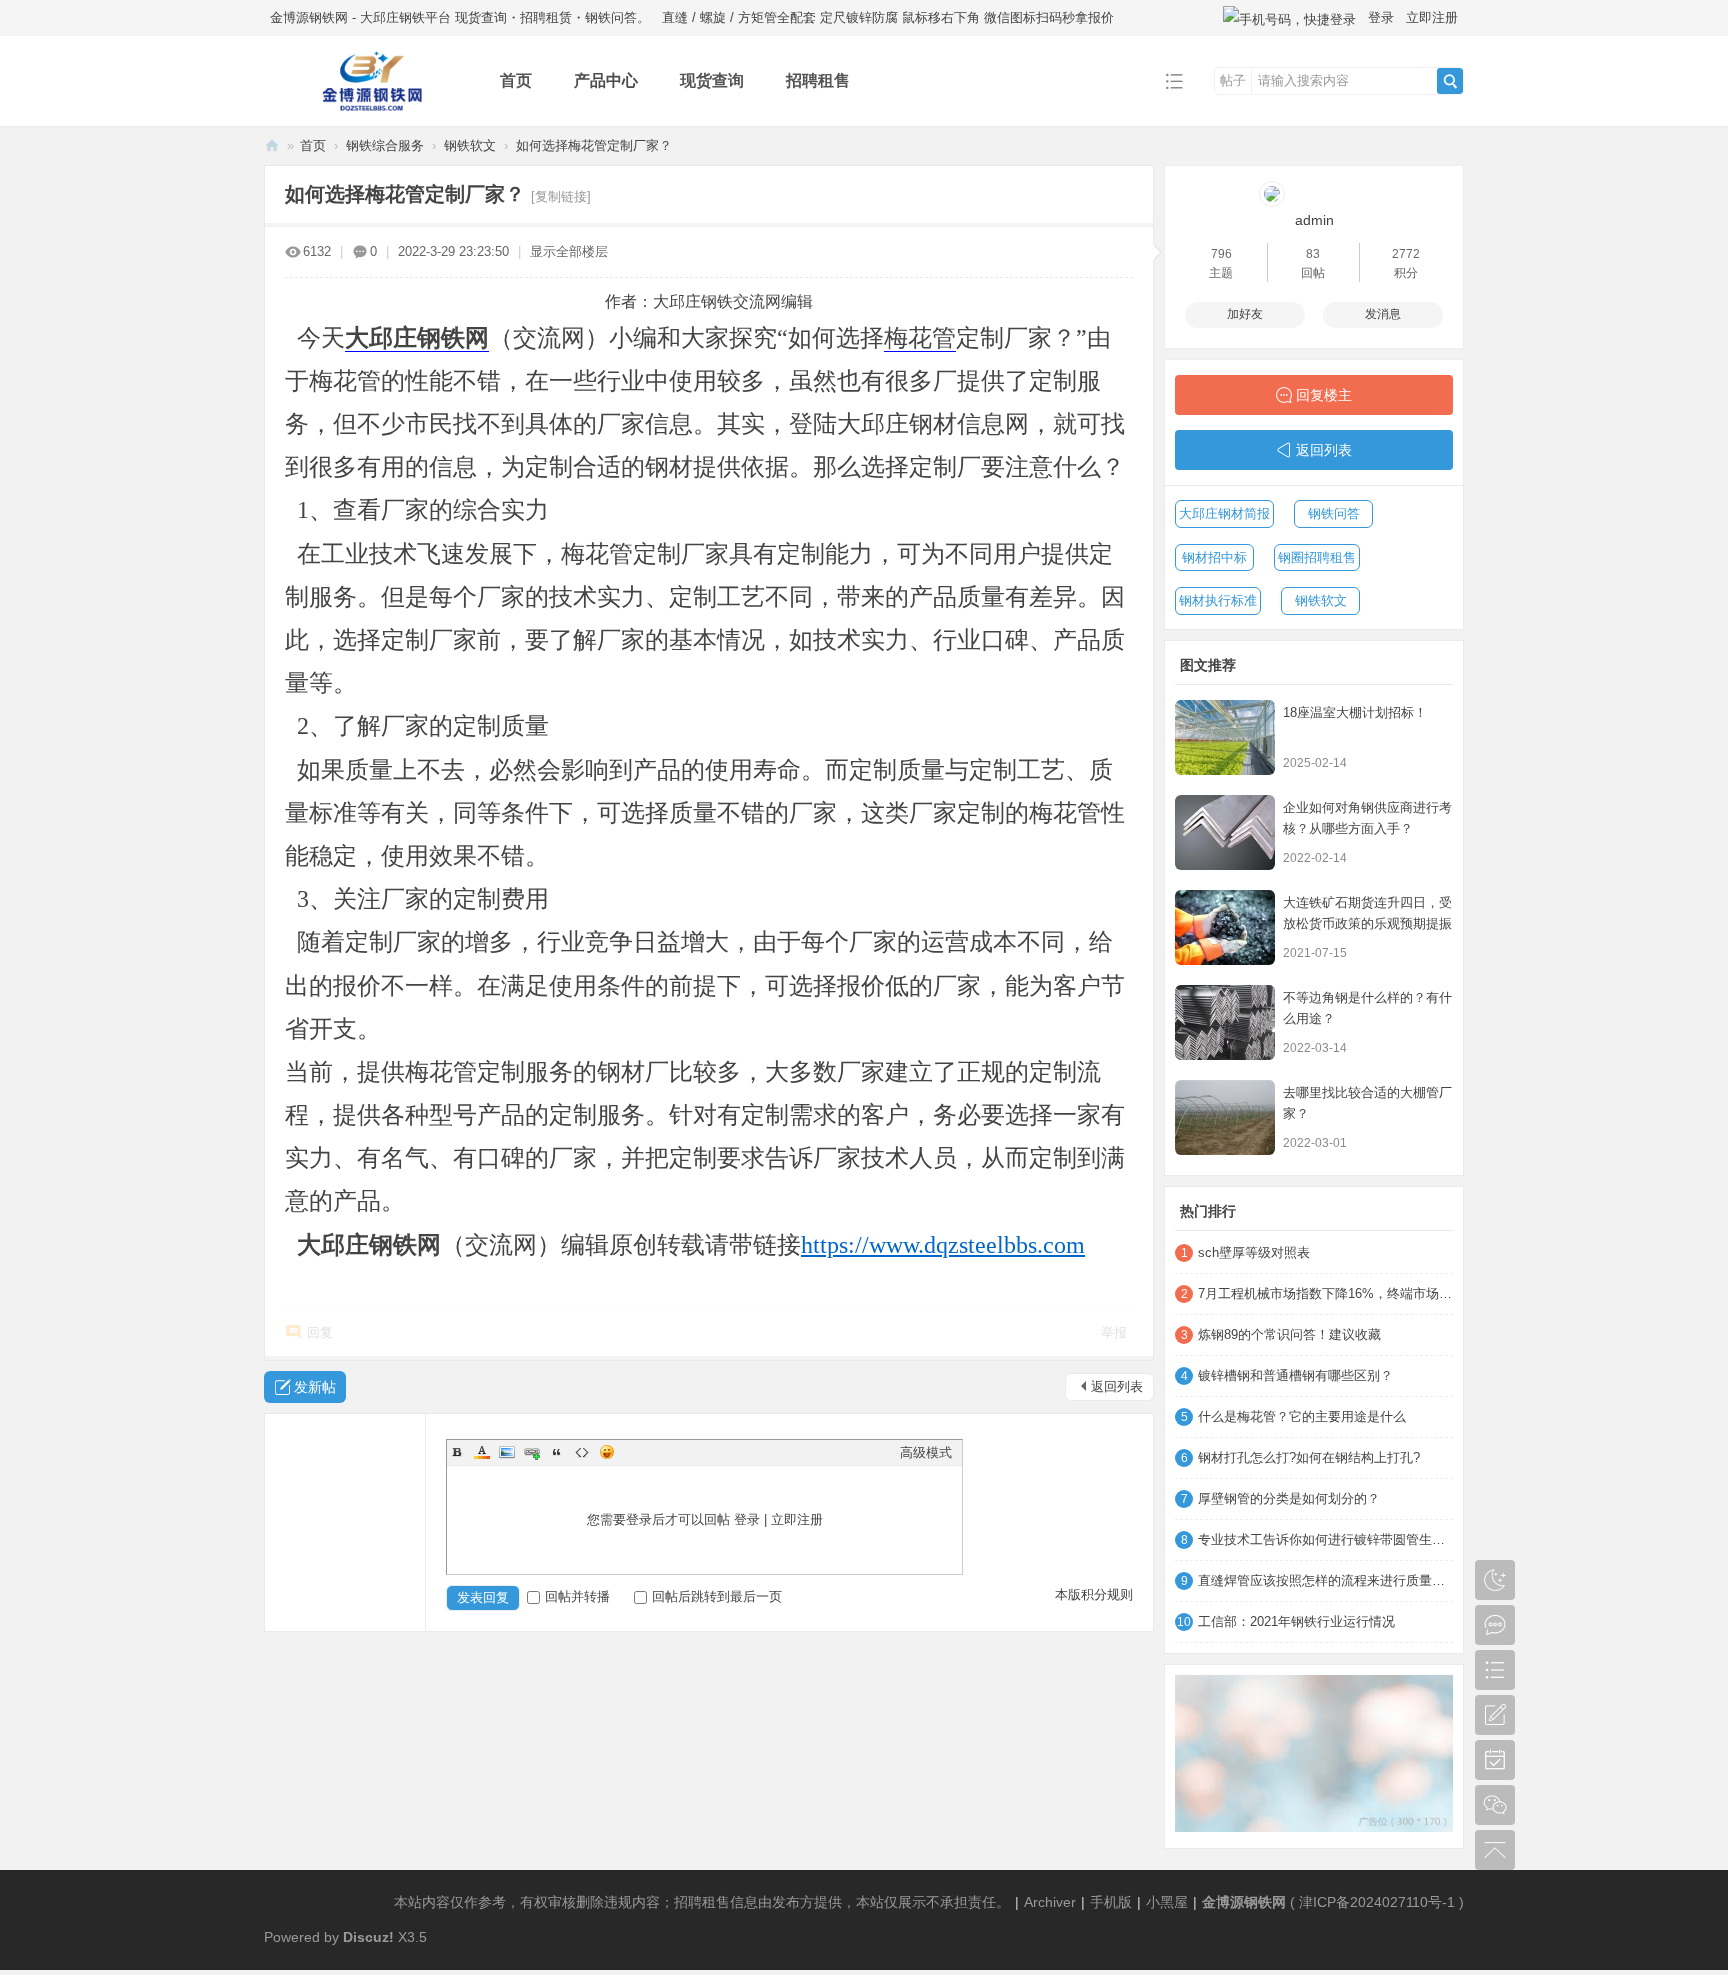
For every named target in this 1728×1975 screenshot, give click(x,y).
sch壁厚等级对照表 (1254, 1252)
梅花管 (920, 338)
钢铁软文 (470, 145)
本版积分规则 (1094, 1594)
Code (582, 1452)
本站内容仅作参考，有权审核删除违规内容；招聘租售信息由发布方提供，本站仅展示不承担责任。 (702, 1902)
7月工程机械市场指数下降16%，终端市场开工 (1325, 1293)
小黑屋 (1167, 1902)
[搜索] (1450, 81)
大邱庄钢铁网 (417, 338)
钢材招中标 (1214, 557)
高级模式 (926, 1452)
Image (507, 1452)
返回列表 (1117, 1386)
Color (482, 1452)
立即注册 (1432, 17)
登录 (1381, 17)
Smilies (607, 1452)
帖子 (1233, 80)
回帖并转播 (577, 1596)
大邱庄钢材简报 (1224, 513)
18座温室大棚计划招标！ (1355, 712)
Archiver (1050, 1902)
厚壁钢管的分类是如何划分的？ (1289, 1498)
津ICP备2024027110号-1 (1377, 1902)
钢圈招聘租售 (1317, 557)
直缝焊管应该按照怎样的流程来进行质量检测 (1325, 1580)
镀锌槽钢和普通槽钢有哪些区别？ (1295, 1375)
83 (1313, 254)
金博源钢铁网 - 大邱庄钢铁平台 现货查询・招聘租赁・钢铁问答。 (460, 17)
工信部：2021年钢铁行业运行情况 (1296, 1621)
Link (532, 1452)
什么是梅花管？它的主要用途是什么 (1302, 1416)
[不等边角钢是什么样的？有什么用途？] (1225, 1022)
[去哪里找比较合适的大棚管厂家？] (1225, 1117)
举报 (1114, 1332)
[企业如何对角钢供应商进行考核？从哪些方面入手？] (1225, 832)
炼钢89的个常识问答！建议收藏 (1289, 1334)
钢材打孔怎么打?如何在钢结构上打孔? (1309, 1457)
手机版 (1111, 1902)
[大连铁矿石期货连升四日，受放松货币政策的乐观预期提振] (1225, 927)
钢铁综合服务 (385, 145)
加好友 (1245, 314)
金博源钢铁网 (272, 145)
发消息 (1383, 314)
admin (1314, 220)
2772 (1406, 254)
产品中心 (606, 80)
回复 (320, 1332)
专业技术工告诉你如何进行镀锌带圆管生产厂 (1325, 1539)
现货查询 (712, 80)
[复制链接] (561, 196)
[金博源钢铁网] (366, 111)
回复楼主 (1324, 395)
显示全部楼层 (569, 251)
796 (1221, 254)
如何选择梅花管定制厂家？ (594, 145)
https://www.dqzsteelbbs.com (943, 1245)
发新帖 (315, 1387)
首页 (516, 80)
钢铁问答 (1334, 513)
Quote (557, 1452)
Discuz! (368, 1937)
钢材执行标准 (1218, 600)
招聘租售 (818, 80)
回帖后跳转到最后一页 (717, 1596)
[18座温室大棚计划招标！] (1225, 737)
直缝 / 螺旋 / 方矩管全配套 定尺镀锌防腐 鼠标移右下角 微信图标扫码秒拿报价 (888, 17)
